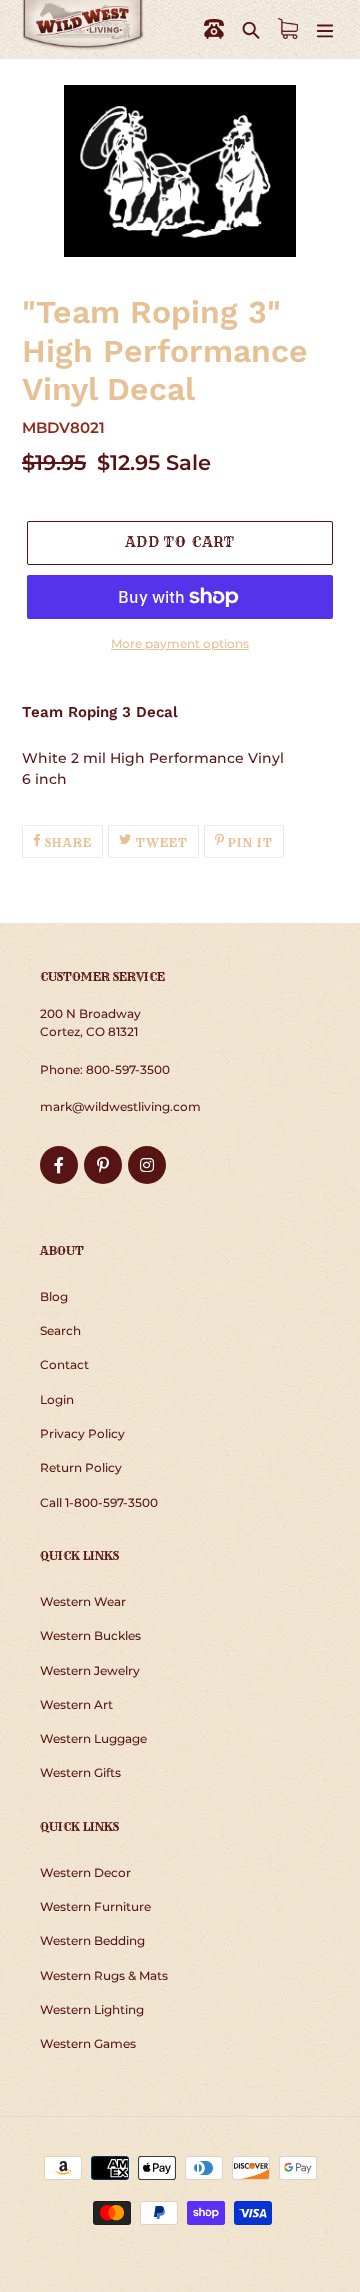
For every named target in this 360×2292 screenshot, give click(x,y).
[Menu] (325, 29)
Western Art (76, 1704)
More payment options (180, 643)
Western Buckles (90, 1635)
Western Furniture (95, 1906)
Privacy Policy (82, 1433)
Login (57, 1399)
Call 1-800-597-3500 (99, 1502)
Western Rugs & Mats (104, 1975)
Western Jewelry (90, 1670)
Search (60, 1330)
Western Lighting (92, 2009)
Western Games (88, 2043)
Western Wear (83, 1601)
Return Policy (81, 1467)
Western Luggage (93, 1738)
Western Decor (85, 1872)
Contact (64, 1364)
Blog (54, 1296)
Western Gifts (80, 1772)
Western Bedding (92, 1940)
